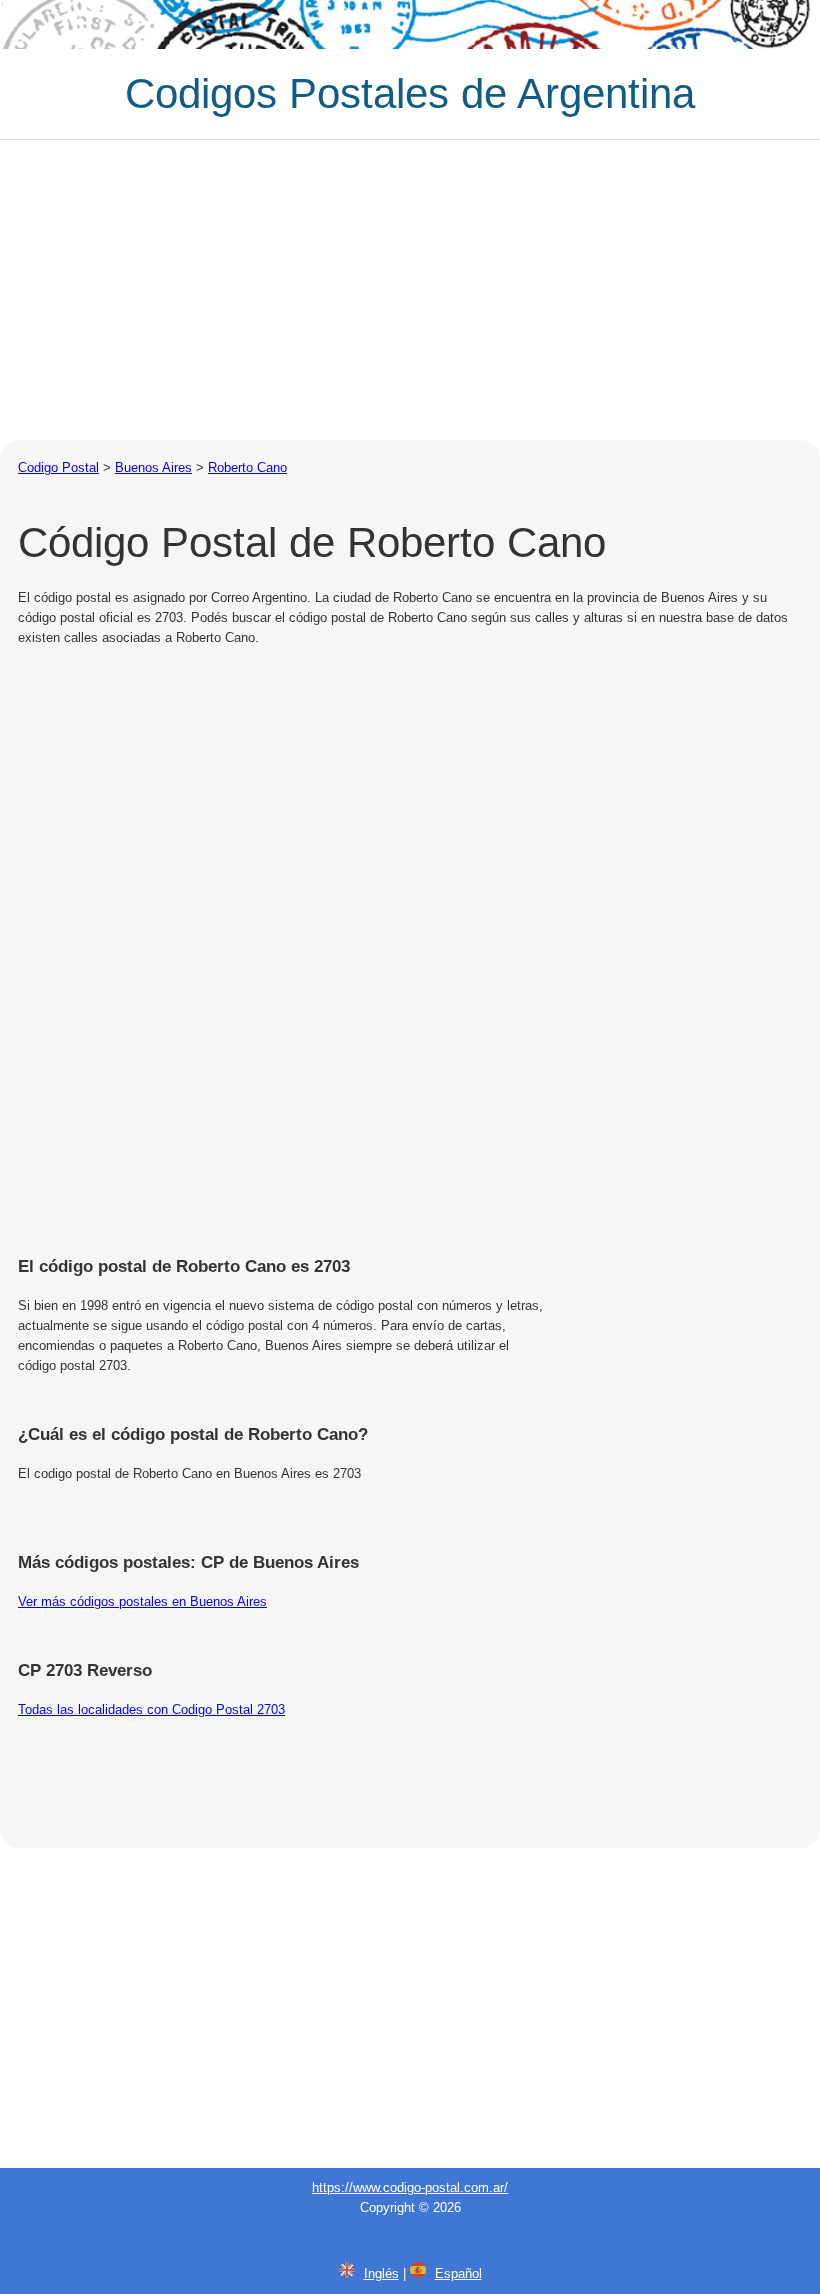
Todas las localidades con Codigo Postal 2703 (151, 1709)
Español (458, 2273)
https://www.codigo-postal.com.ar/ (410, 2187)
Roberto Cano (247, 467)
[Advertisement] (410, 290)
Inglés (381, 2273)
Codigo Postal (58, 467)
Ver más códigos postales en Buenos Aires (142, 1601)
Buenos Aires (153, 467)
